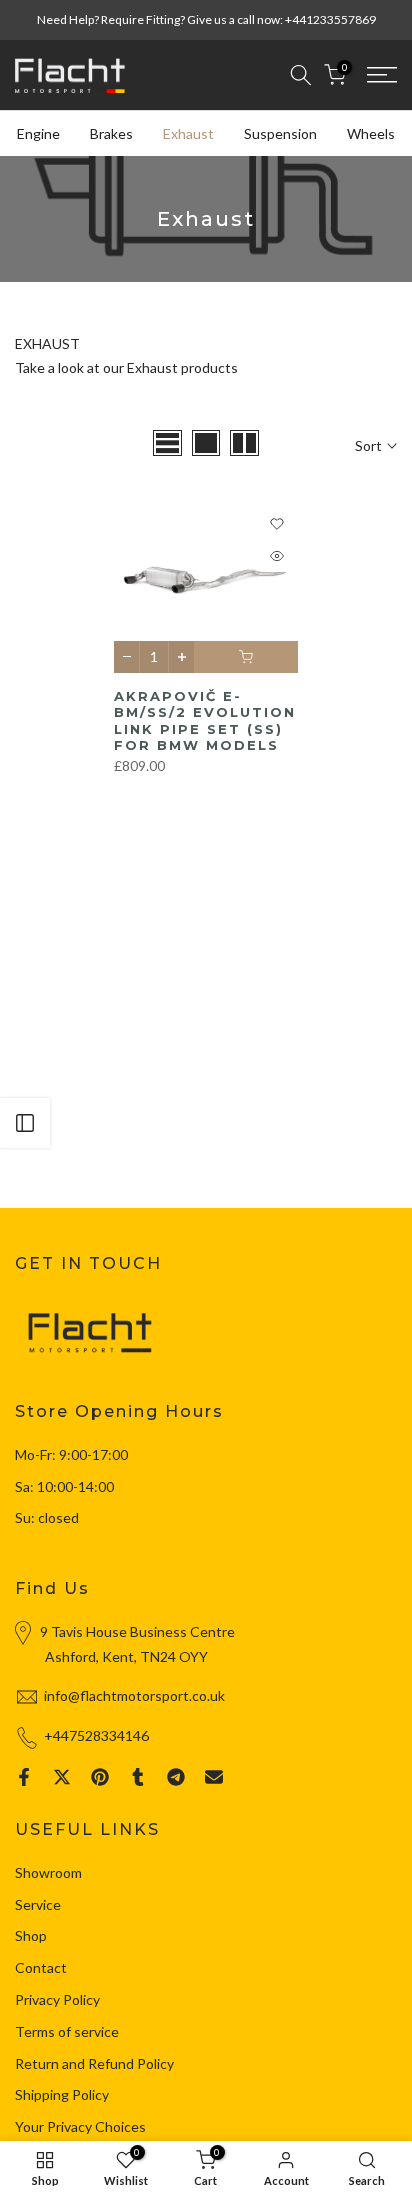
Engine (38, 133)
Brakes (111, 133)
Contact (41, 1967)
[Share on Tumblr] (138, 1777)
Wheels (371, 133)
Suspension (280, 133)
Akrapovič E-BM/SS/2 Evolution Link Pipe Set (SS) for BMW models (205, 721)
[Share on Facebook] (24, 1777)
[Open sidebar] (25, 1123)
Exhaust (188, 133)
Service (38, 1904)
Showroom (48, 1872)
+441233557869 (330, 19)
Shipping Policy (62, 2094)
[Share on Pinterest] (100, 1777)
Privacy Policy (57, 1999)
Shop (31, 1935)
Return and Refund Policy (94, 2063)
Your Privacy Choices (80, 2126)
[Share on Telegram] (176, 1777)
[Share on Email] (214, 1777)
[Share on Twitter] (62, 1777)
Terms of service (67, 2031)
